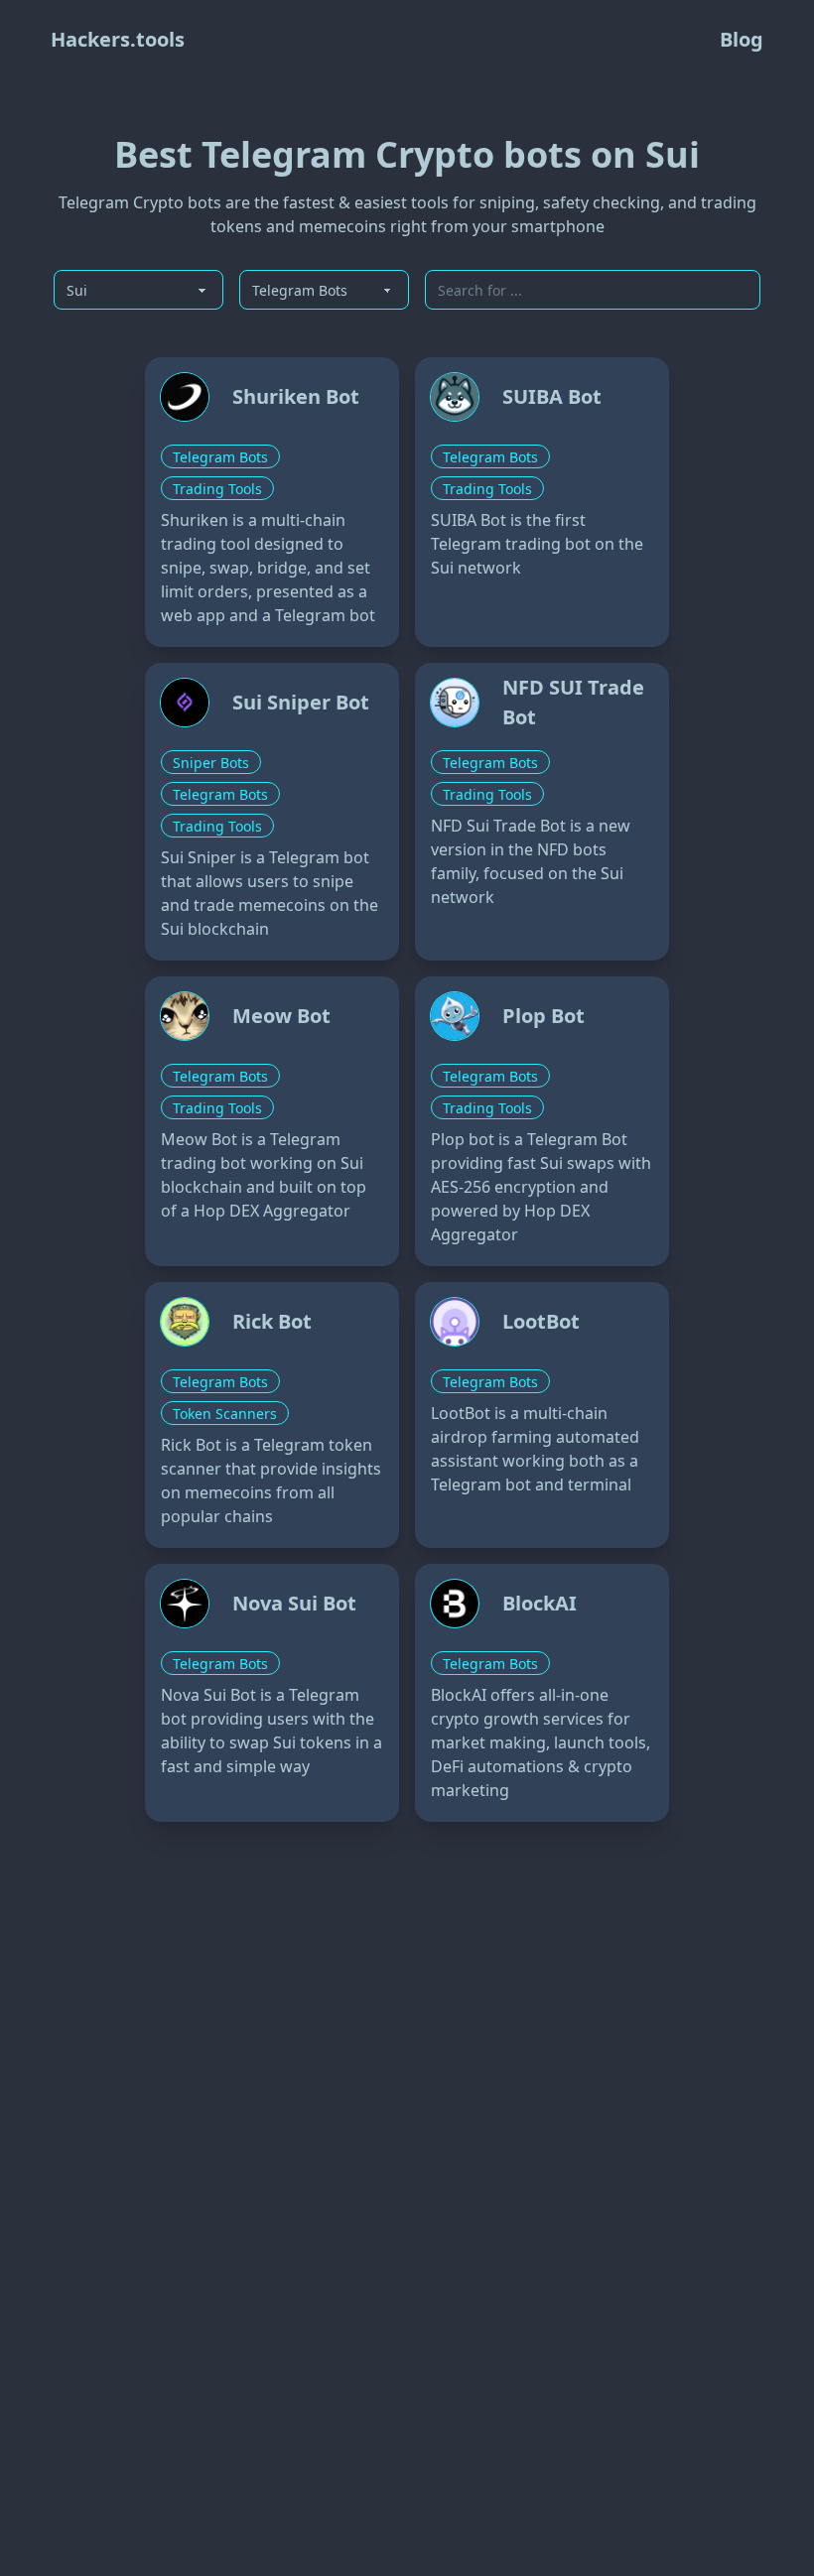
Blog (742, 39)
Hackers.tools (118, 39)
